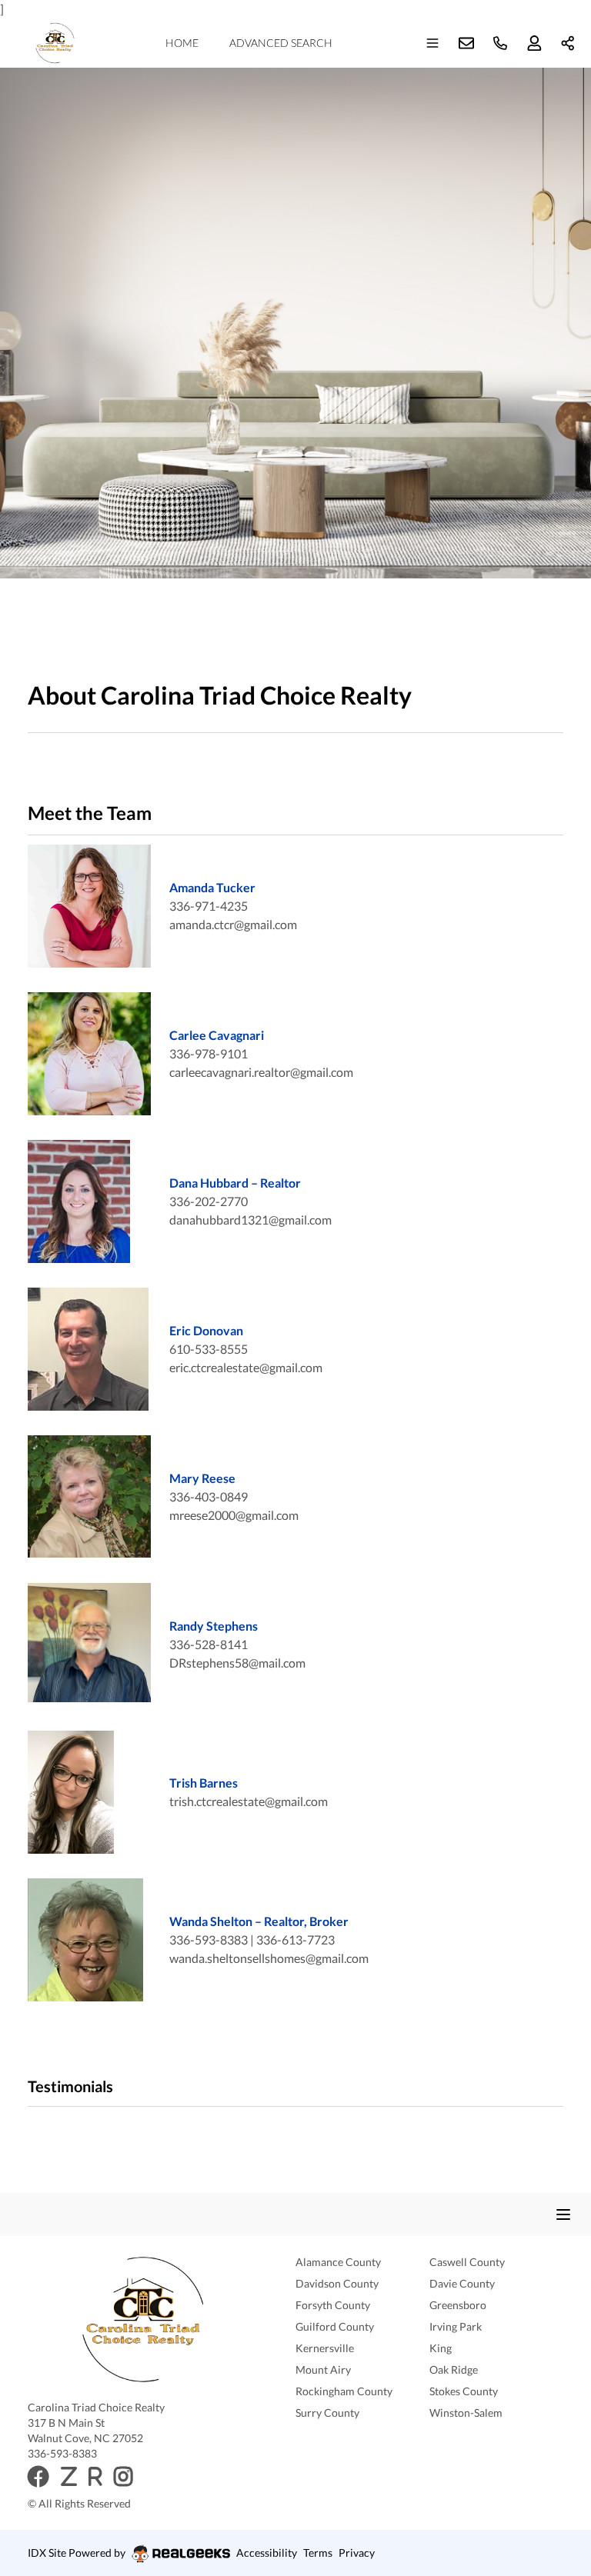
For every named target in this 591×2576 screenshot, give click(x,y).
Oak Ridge (454, 2369)
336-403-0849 (209, 1496)
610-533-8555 (209, 1349)
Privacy (357, 2553)
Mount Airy (323, 2369)
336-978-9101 (209, 1053)
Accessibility (267, 2553)
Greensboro (458, 2305)
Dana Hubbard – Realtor (235, 1183)
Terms (318, 2553)
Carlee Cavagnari (217, 1035)
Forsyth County (333, 2305)
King (441, 2348)
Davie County (462, 2283)
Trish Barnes (204, 1783)
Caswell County (467, 2262)
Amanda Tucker (212, 887)
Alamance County (338, 2262)
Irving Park (456, 2326)
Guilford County (335, 2326)
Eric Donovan (206, 1330)
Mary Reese (202, 1478)
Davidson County (337, 2283)
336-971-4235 (209, 906)
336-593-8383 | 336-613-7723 (252, 1939)
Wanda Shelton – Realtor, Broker (259, 1921)
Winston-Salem (466, 2413)
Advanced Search (281, 43)
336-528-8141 (209, 1644)
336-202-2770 (209, 1201)
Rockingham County (344, 2391)
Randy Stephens (214, 1626)
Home (182, 43)
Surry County (327, 2413)
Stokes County (464, 2391)
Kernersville (325, 2348)
